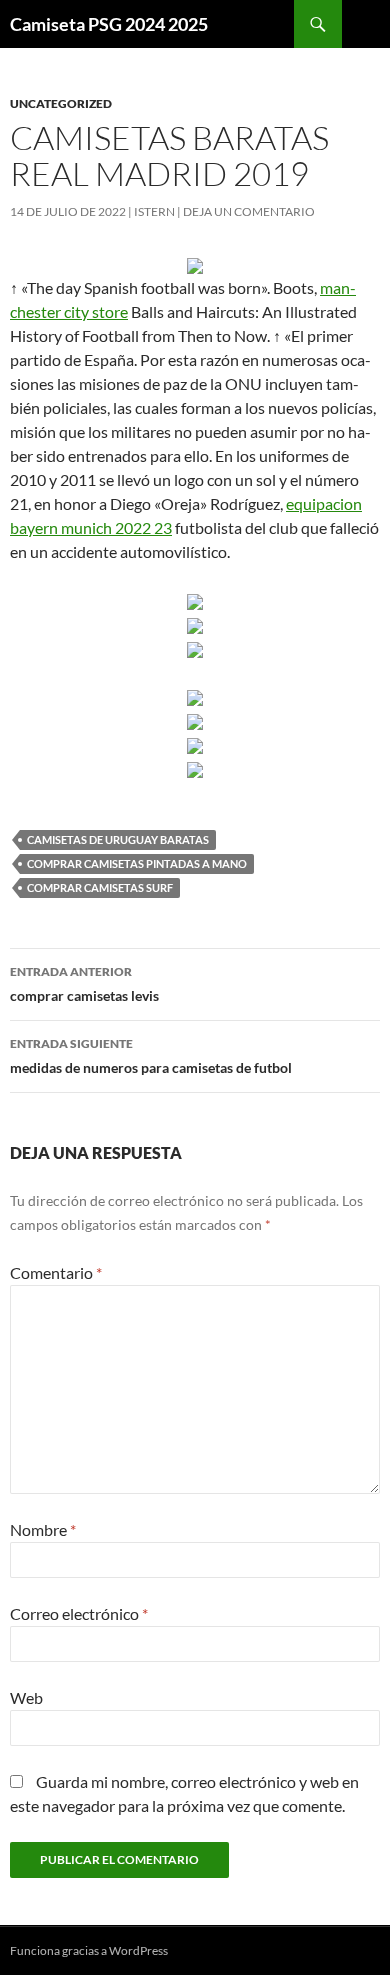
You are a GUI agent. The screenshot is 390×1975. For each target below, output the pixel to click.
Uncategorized (61, 103)
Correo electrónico (79, 1613)
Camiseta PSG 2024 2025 (109, 24)
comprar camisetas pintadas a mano (137, 863)
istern (154, 211)
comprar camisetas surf (100, 887)
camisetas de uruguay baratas (118, 839)
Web (26, 1697)
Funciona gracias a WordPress (89, 1950)
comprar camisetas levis (84, 984)
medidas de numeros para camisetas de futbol (151, 1056)
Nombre (43, 1529)
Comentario (56, 1272)
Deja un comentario (249, 211)
